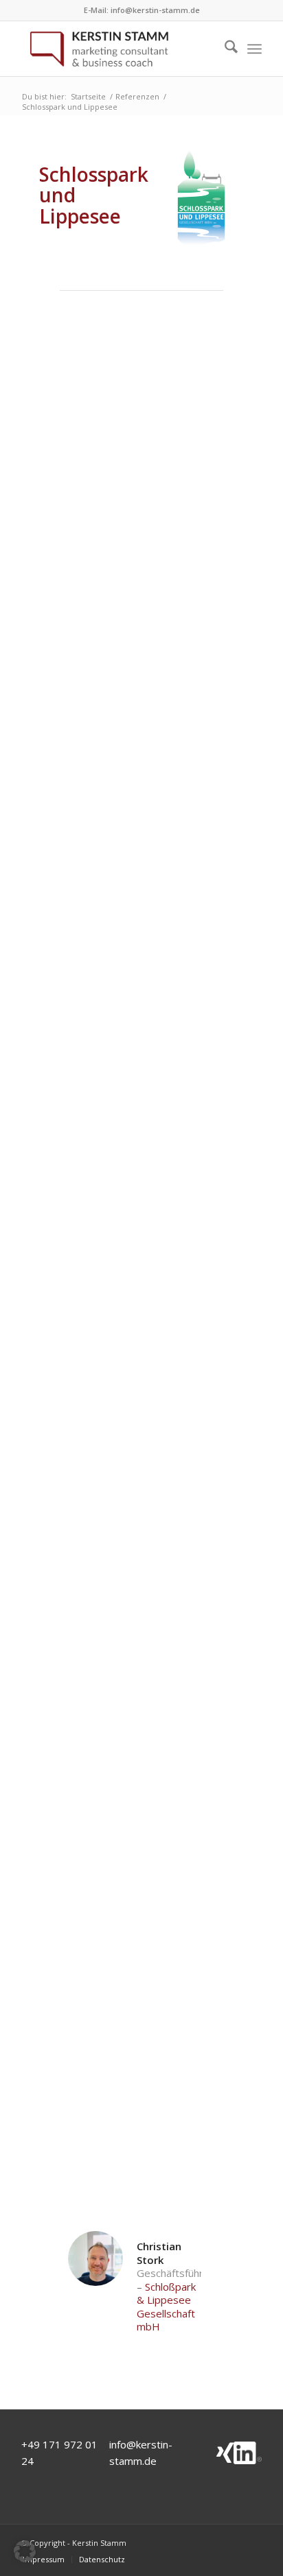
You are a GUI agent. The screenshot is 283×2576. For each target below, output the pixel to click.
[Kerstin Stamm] (117, 49)
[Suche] (224, 49)
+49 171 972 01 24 (59, 2453)
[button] (25, 2551)
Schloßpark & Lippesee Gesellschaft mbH (166, 2307)
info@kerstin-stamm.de (155, 10)
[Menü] (254, 49)
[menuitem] (224, 49)
